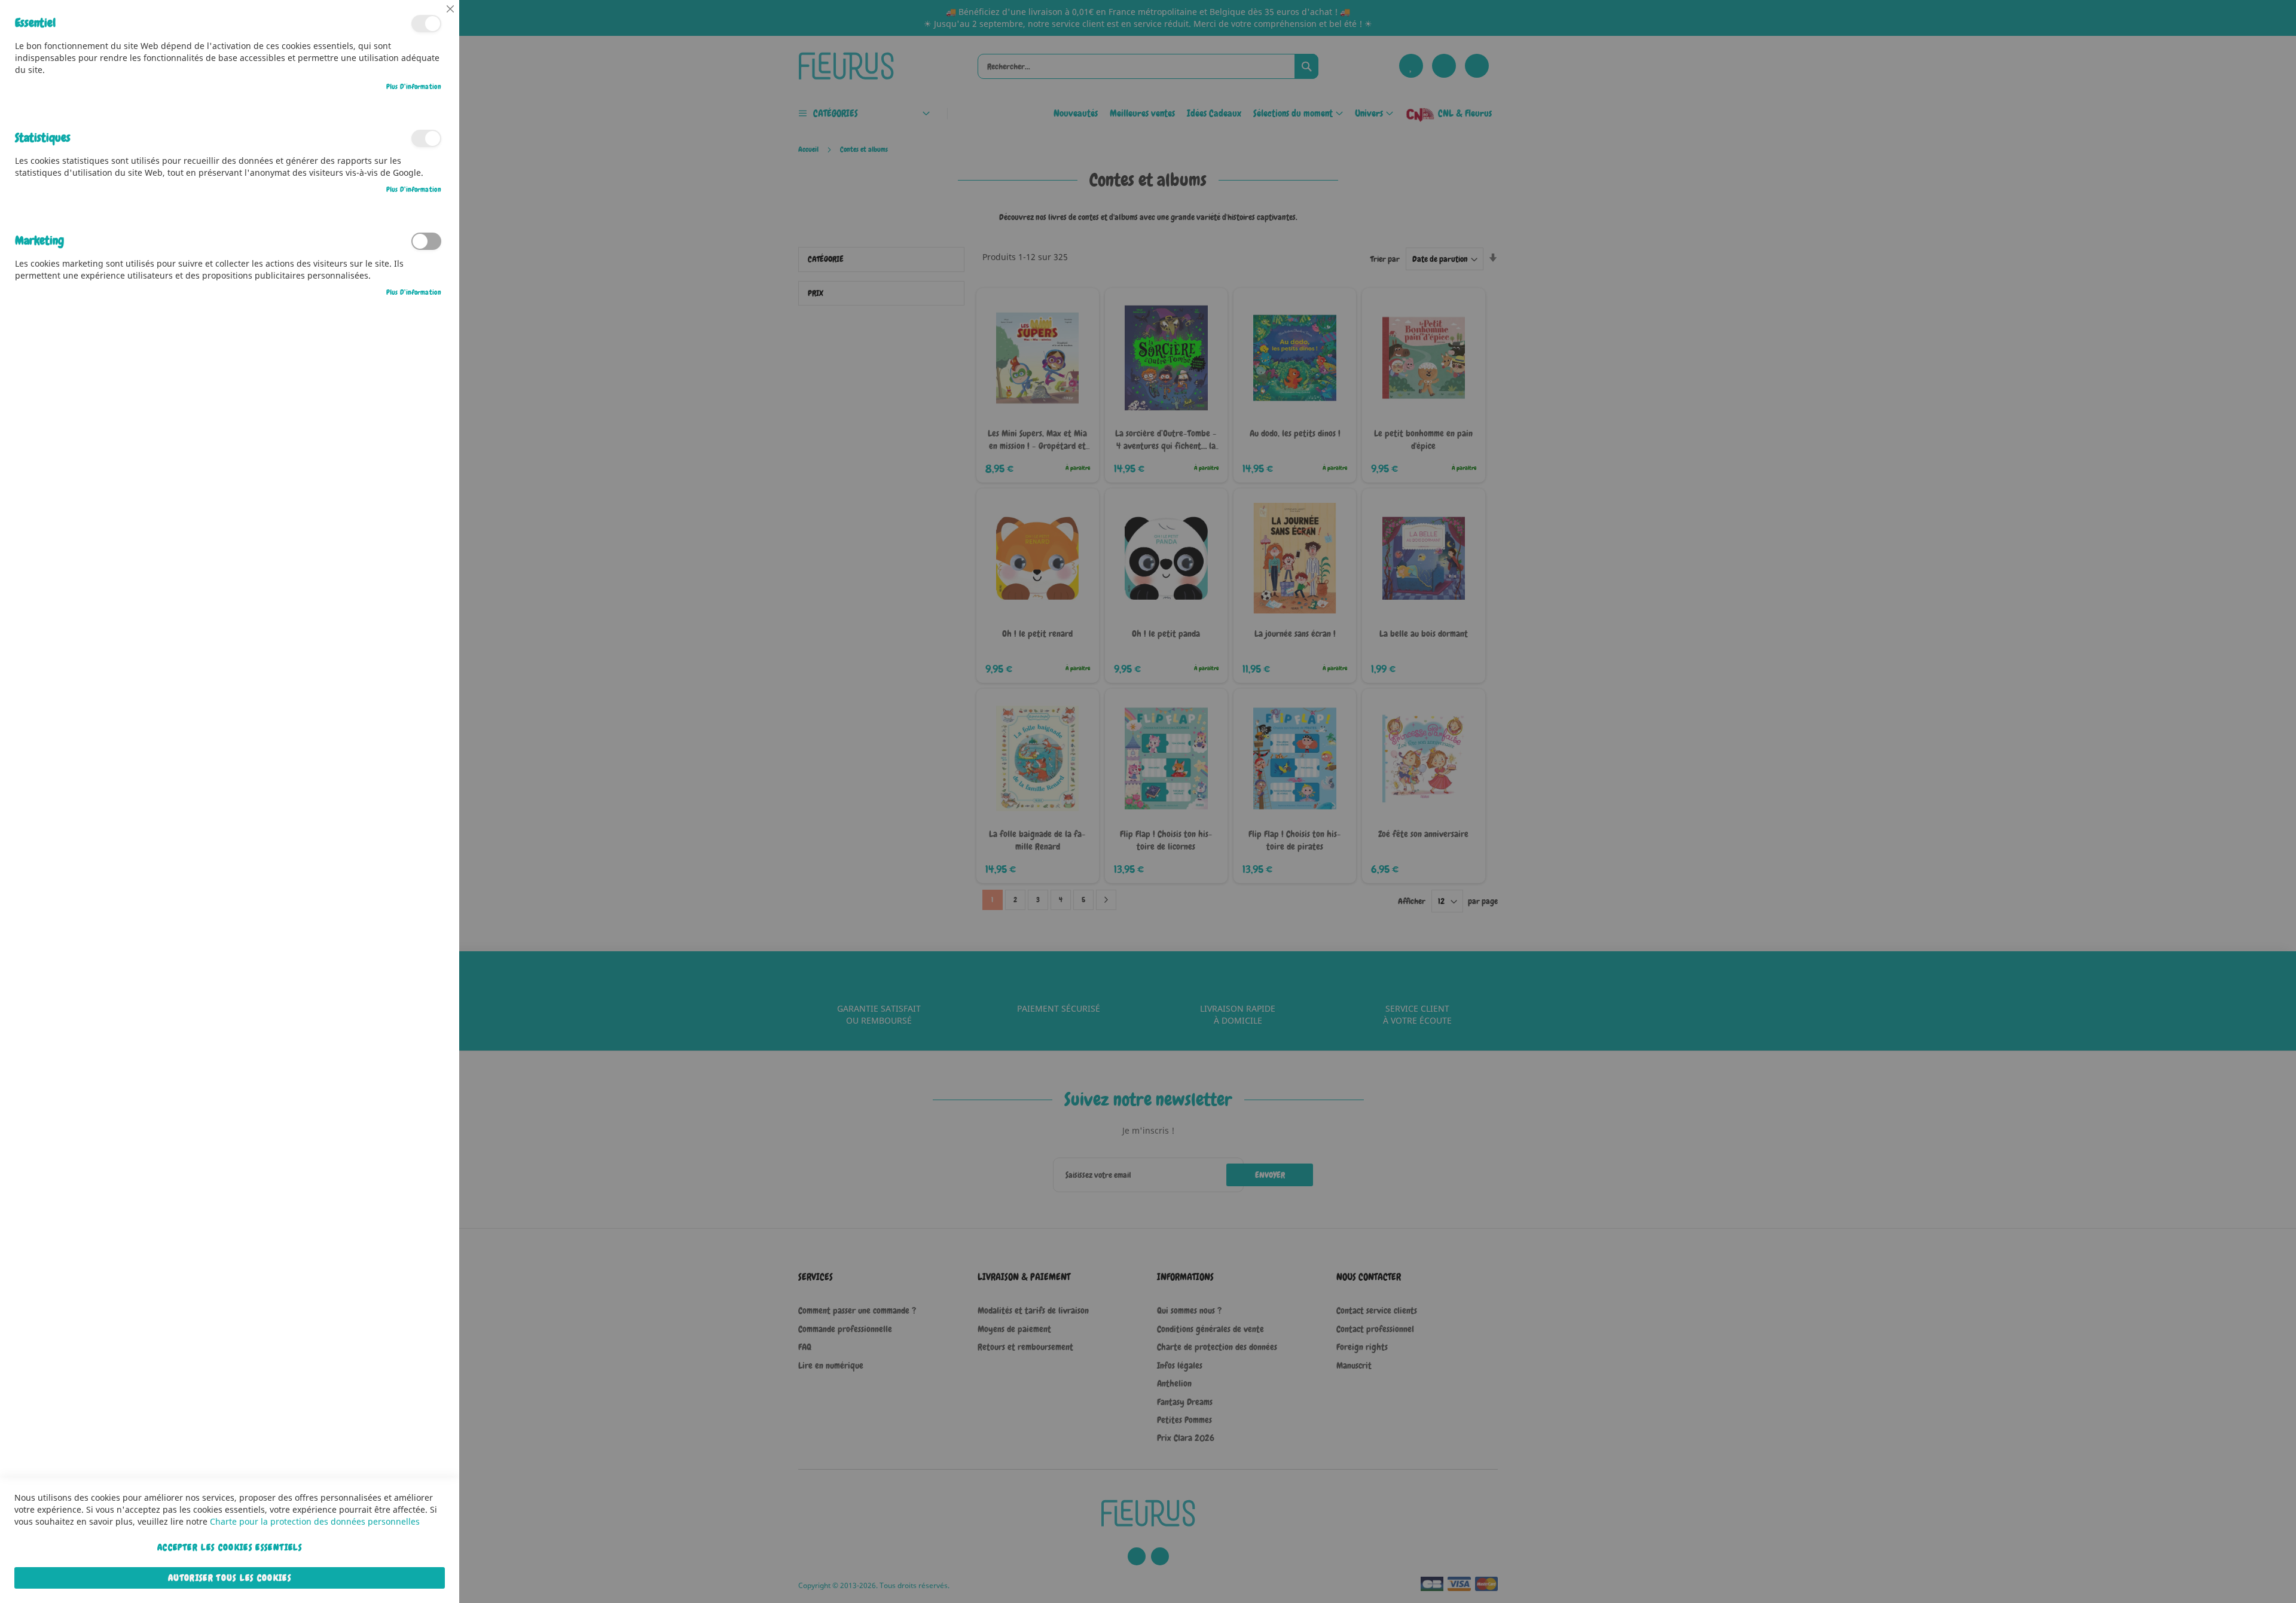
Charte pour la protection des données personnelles (315, 1521)
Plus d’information (414, 87)
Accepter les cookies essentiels (230, 1547)
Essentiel (426, 24)
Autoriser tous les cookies (230, 1578)
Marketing (426, 241)
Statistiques (426, 138)
